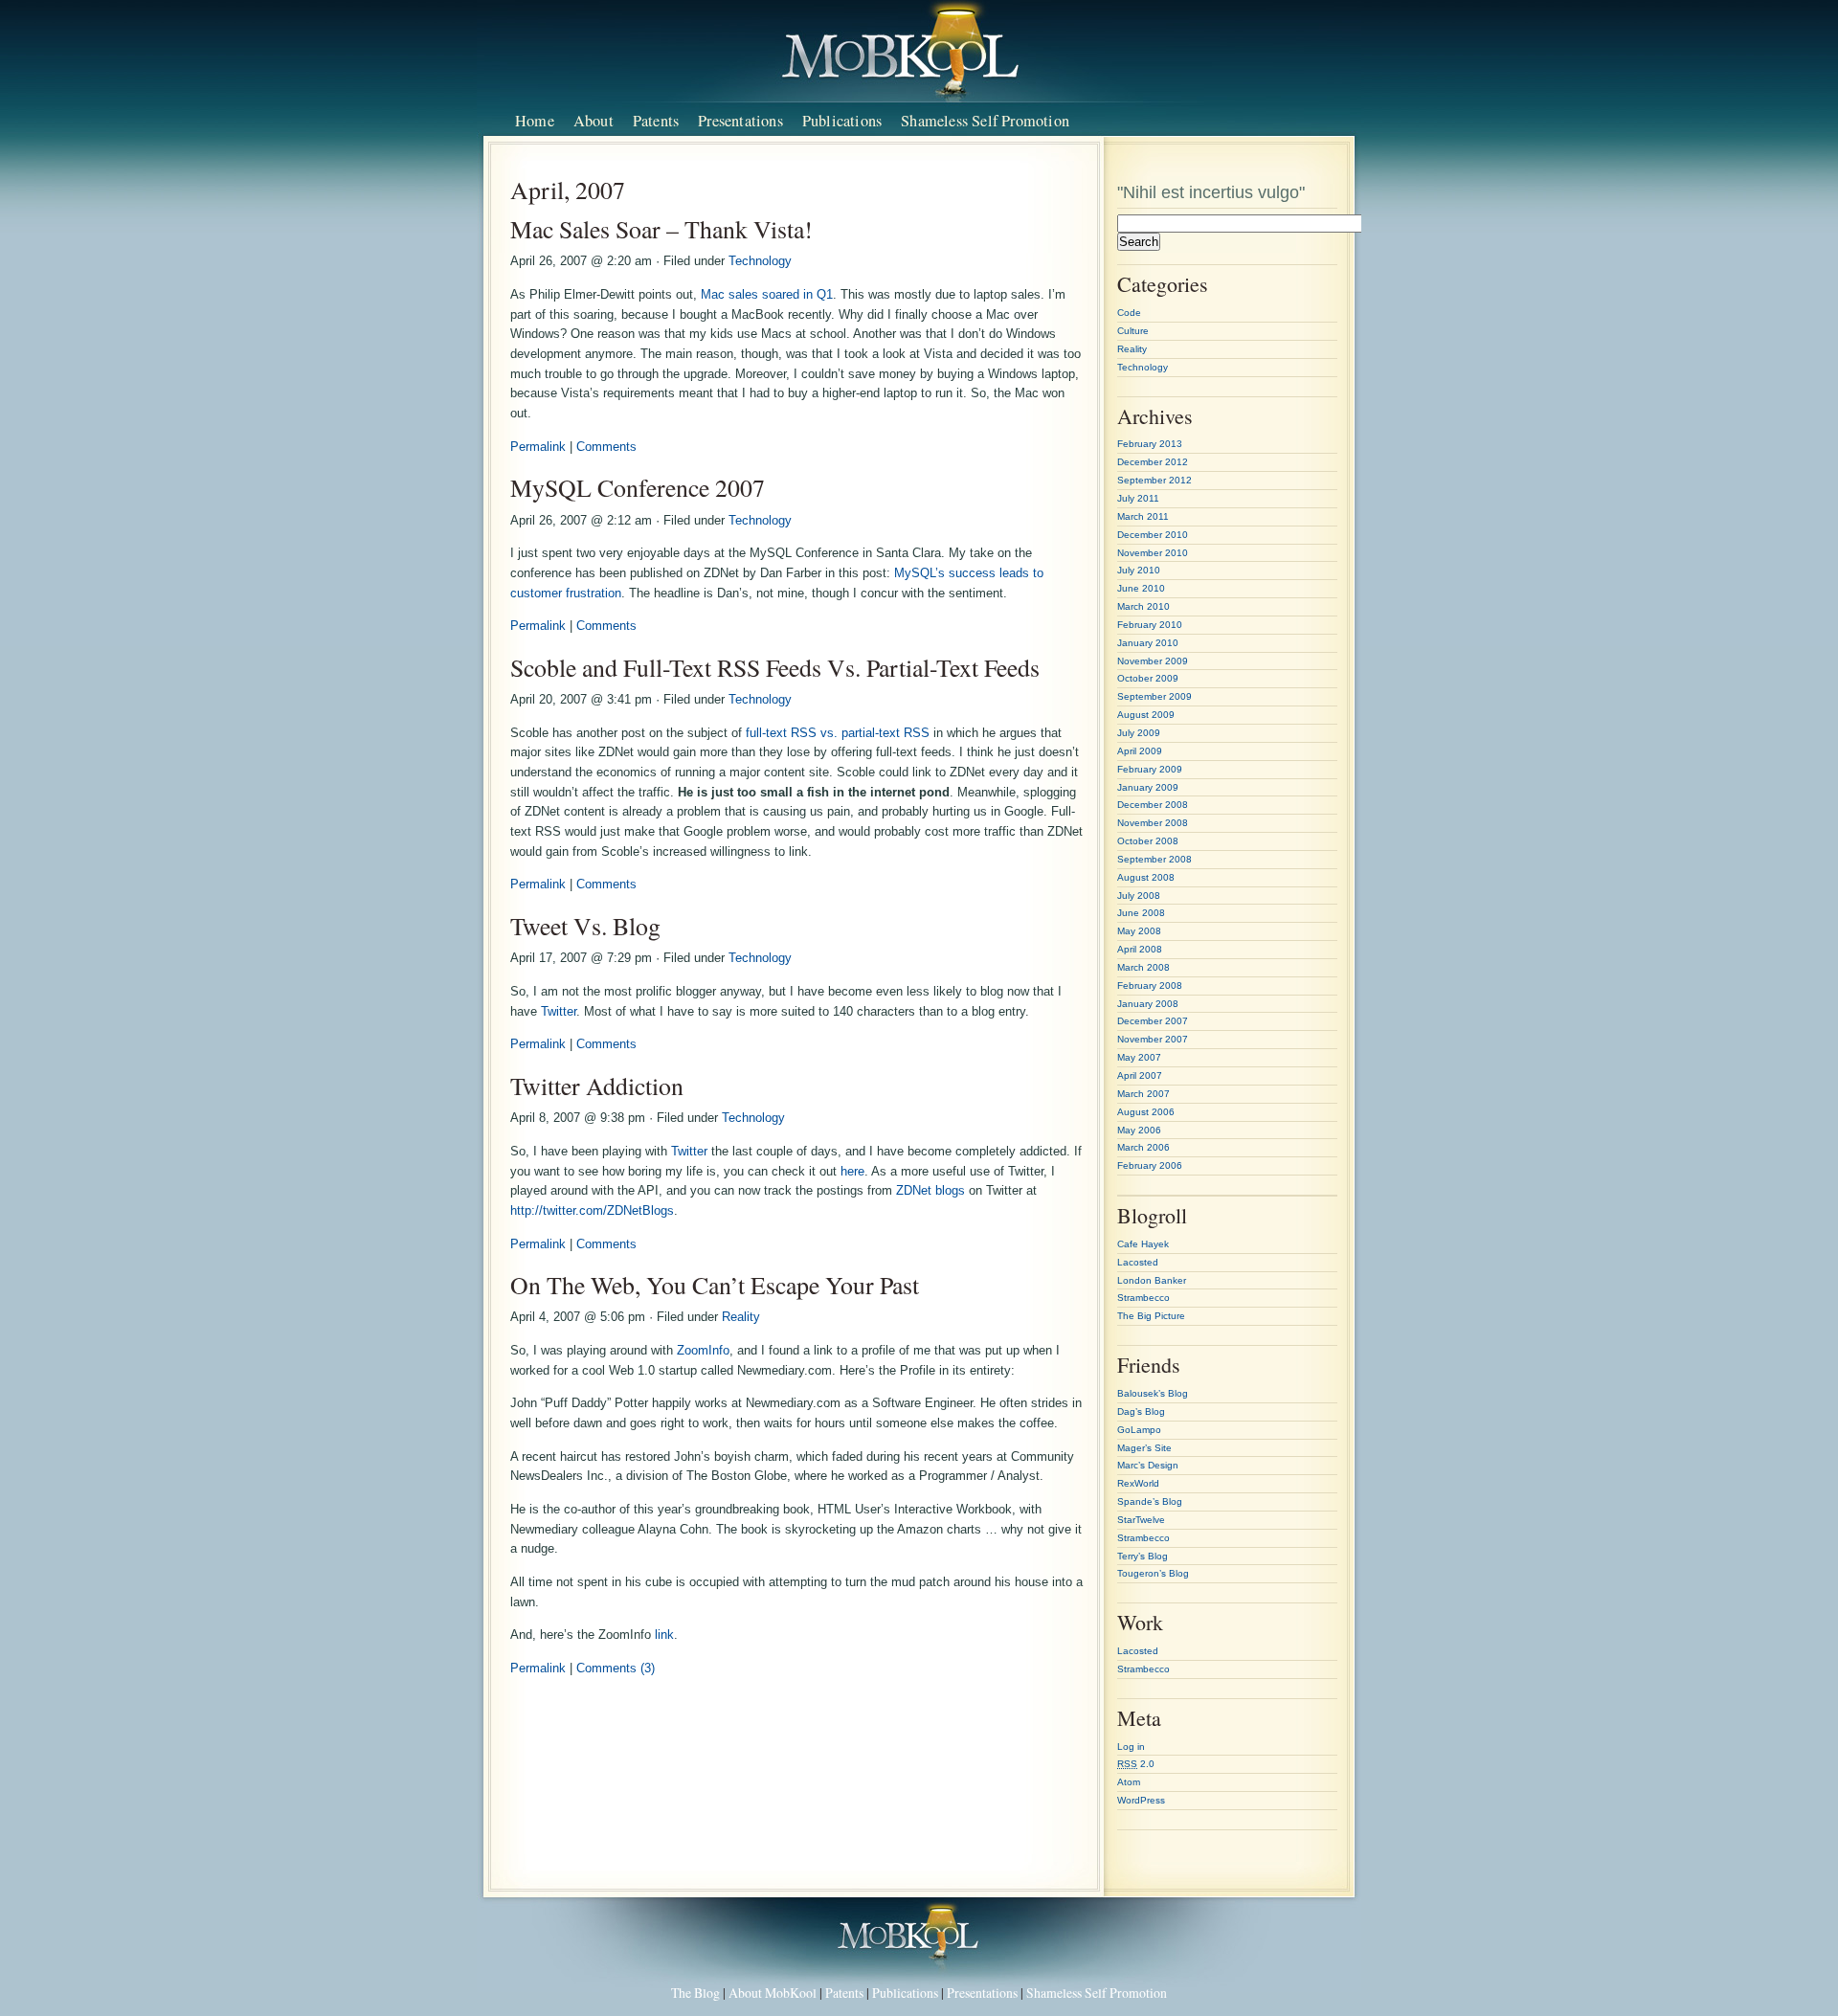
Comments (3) (616, 1668)
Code (1129, 313)
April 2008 (1140, 949)
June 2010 (1141, 588)
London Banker (1152, 1280)
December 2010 (1153, 535)
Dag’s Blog (1141, 1411)
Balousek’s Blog (1153, 1393)
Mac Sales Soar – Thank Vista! (661, 229)
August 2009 (1146, 715)
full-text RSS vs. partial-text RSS (838, 733)
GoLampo (1139, 1430)
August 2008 (1146, 877)
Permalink (538, 447)
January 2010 (1148, 643)
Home (535, 121)
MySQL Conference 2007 (638, 487)
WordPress (1141, 1800)
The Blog (695, 1993)
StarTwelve (1141, 1520)
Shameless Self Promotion (985, 121)
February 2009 (1150, 769)
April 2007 (1140, 1075)
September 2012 (1154, 480)
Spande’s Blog (1150, 1501)
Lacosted (1138, 1262)
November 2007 (1153, 1039)
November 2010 (1153, 553)
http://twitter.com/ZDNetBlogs (592, 1210)
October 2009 (1148, 678)
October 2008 (1148, 841)
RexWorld (1138, 1483)
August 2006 (1146, 1112)
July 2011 (1138, 498)
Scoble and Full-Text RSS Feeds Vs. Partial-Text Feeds (775, 667)
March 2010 (1143, 606)
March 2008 (1143, 967)
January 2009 (1148, 787)
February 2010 (1150, 625)
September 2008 (1154, 859)
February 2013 (1150, 444)
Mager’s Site (1144, 1448)
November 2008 (1153, 823)
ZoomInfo (703, 1350)
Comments (606, 447)
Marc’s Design (1148, 1465)
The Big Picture (1151, 1316)
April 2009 (1140, 751)
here (852, 1171)
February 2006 (1150, 1165)
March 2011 (1143, 516)
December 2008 (1153, 805)
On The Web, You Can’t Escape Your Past (715, 1285)
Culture (1133, 331)
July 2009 (1139, 733)
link (664, 1635)
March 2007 (1143, 1094)
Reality (741, 1317)
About (594, 121)
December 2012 (1153, 462)
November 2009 (1153, 661)
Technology (760, 261)
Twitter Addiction (597, 1086)
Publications (842, 121)
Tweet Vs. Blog (585, 926)
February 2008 (1150, 986)
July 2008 (1139, 896)
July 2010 (1139, 570)
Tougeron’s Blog (1153, 1573)
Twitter (559, 1011)
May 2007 (1139, 1057)
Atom (1129, 1782)
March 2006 (1143, 1147)
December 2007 (1153, 1021)
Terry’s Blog (1143, 1556)
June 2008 (1141, 913)
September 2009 (1154, 696)
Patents (656, 121)
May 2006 (1139, 1130)
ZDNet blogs (930, 1190)
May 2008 (1139, 931)
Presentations (740, 121)
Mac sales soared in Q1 (767, 294)
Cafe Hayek (1143, 1244)
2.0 (1136, 1764)
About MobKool (773, 1993)
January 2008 (1148, 1004)
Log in (1131, 1747)
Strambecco (1143, 1298)
